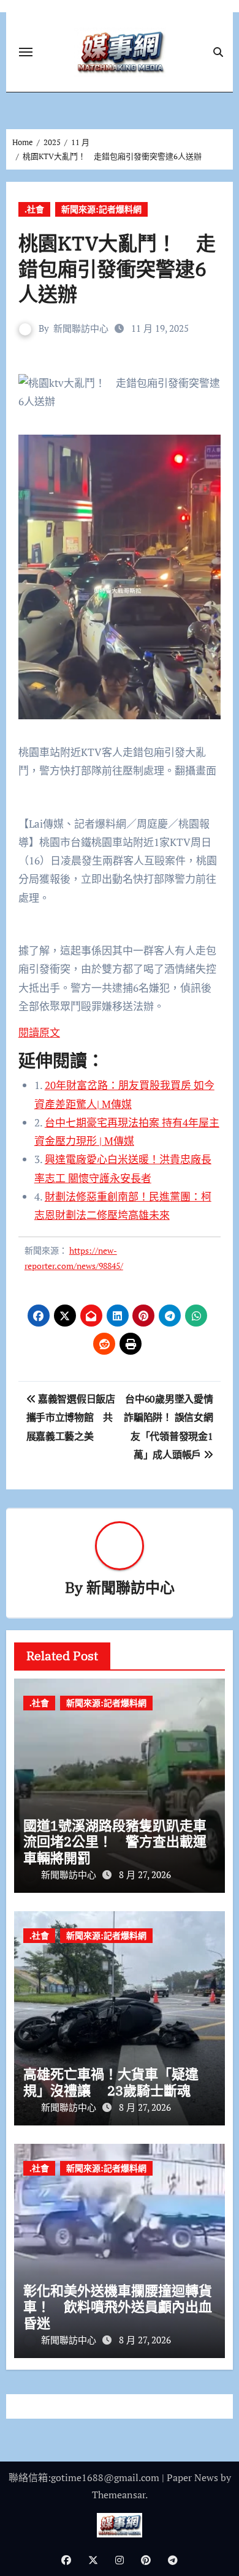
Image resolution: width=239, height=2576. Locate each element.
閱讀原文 (39, 1032)
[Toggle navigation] (26, 52)
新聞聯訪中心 (81, 328)
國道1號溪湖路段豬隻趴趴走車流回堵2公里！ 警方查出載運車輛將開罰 (115, 1841)
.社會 (34, 209)
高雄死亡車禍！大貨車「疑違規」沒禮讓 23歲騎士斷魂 (111, 2082)
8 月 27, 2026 (145, 1874)
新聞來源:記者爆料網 (101, 209)
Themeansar (119, 2495)
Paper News (192, 2477)
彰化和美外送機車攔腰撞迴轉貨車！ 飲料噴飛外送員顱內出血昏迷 (118, 2307)
